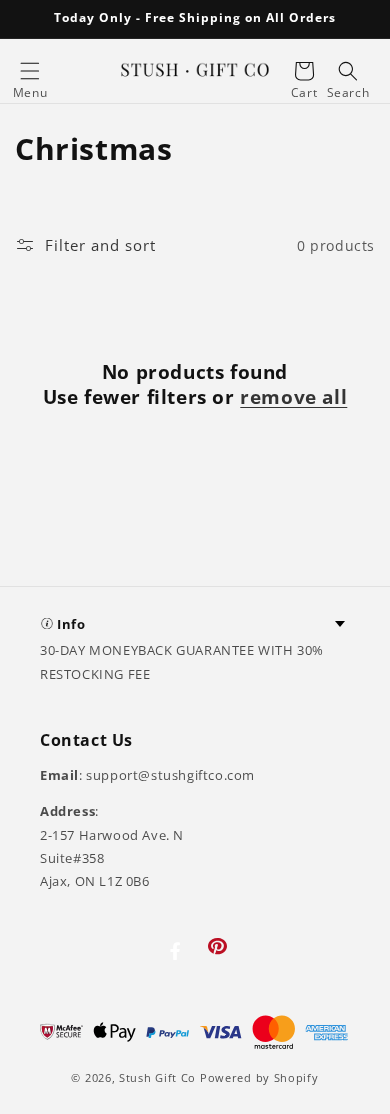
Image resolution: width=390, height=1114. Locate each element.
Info (71, 624)
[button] (30, 71)
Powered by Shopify (259, 1077)
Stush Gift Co (157, 1077)
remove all (293, 397)
